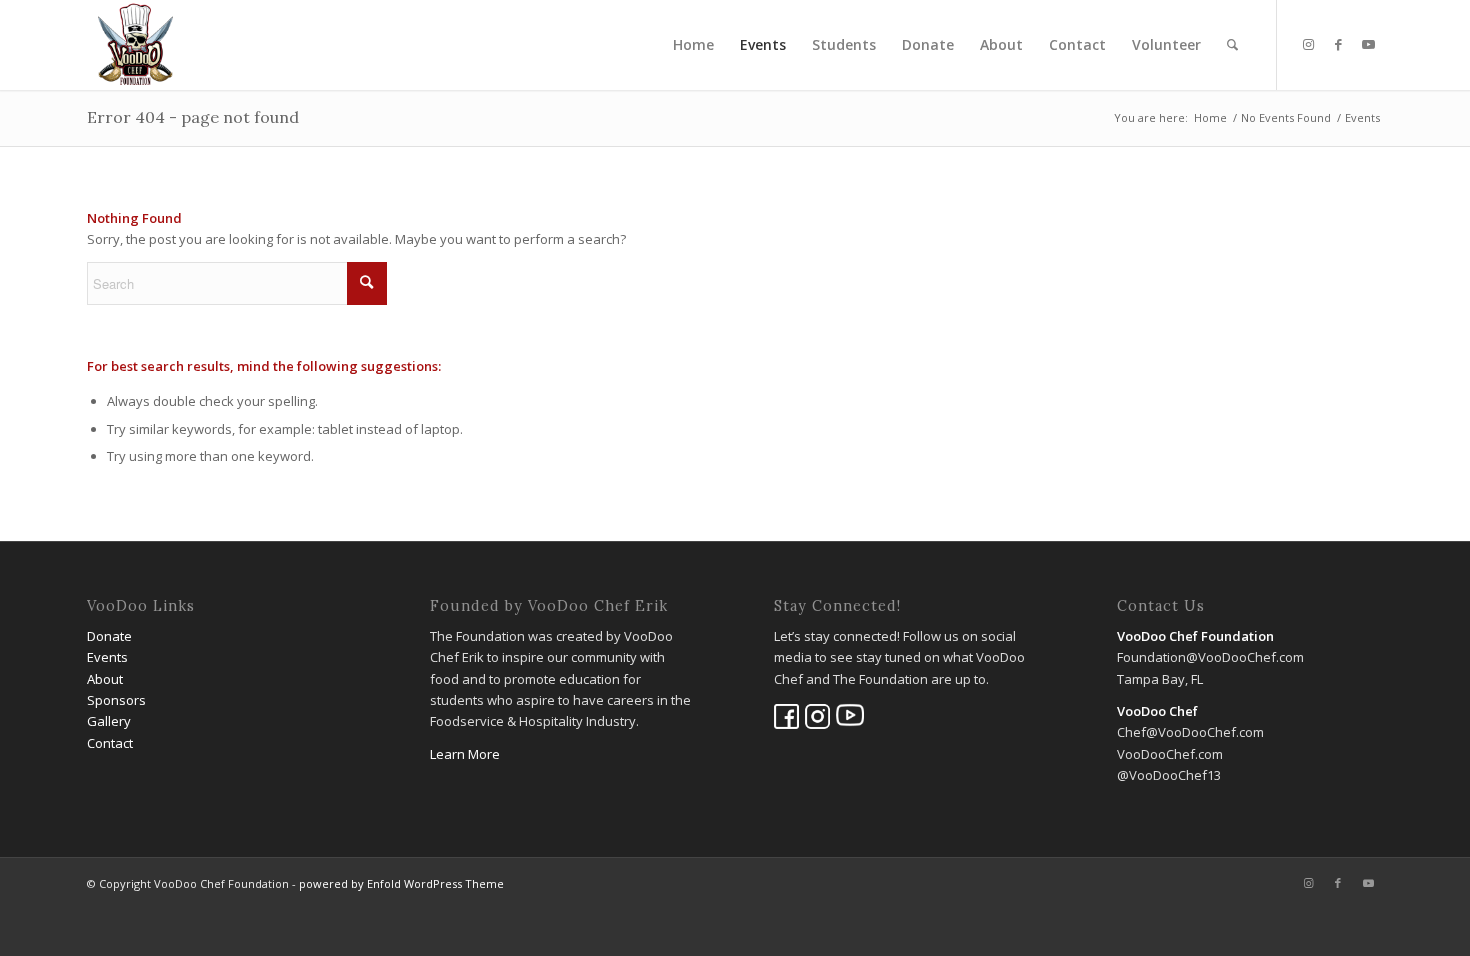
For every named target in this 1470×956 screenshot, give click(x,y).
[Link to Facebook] (1338, 44)
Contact (110, 743)
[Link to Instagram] (1308, 44)
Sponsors (116, 700)
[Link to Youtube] (1368, 44)
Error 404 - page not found (193, 117)
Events (107, 657)
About (105, 679)
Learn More (465, 754)
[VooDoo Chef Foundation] (135, 45)
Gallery (109, 721)
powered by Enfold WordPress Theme (401, 883)
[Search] (1232, 45)
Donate (109, 636)
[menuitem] (693, 45)
